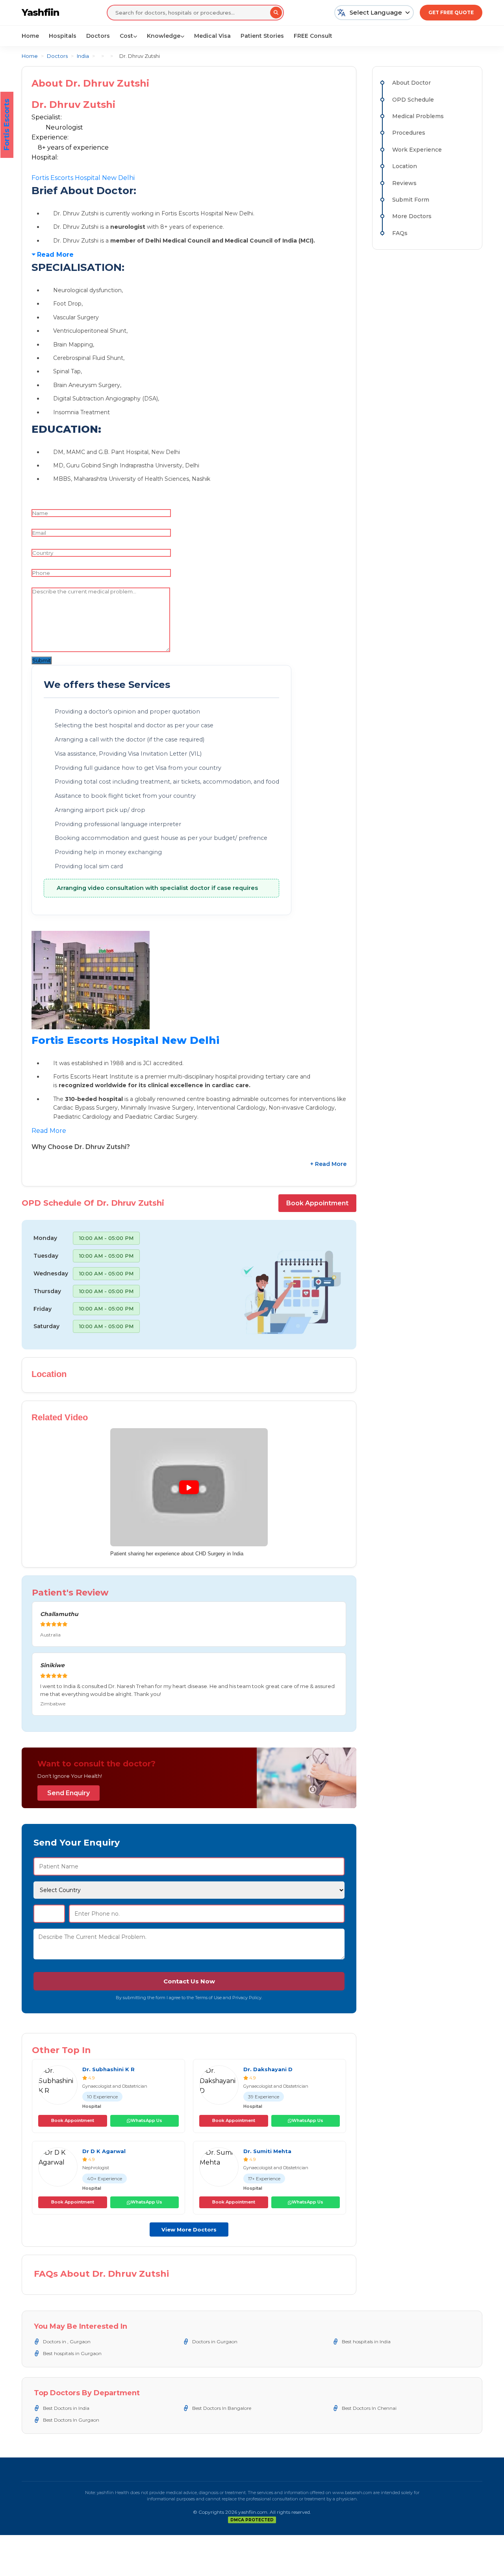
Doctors (98, 36)
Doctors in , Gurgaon (67, 2342)
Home (30, 36)
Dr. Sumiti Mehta (267, 2151)
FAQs (400, 233)
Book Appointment (317, 1203)
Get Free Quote (451, 12)
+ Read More (328, 1164)
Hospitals (63, 36)
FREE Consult (313, 36)
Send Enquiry (69, 1793)
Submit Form (411, 200)
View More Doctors (189, 2229)
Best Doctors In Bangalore (222, 2408)
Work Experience (417, 150)
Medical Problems (418, 116)
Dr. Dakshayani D (268, 2069)
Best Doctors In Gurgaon (71, 2420)
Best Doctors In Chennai (369, 2408)
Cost (126, 36)
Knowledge (164, 36)
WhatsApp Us (146, 2120)
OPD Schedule (413, 100)
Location (405, 166)
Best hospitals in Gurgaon (72, 2353)
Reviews (404, 183)
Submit (42, 660)
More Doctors (412, 216)
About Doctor (411, 83)
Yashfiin (40, 12)
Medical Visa (212, 36)
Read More (55, 255)
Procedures (409, 133)
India (83, 56)
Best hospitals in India (366, 2342)
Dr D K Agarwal (104, 2151)
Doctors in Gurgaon (215, 2342)
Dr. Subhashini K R (108, 2069)
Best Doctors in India (66, 2408)
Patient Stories (262, 36)
